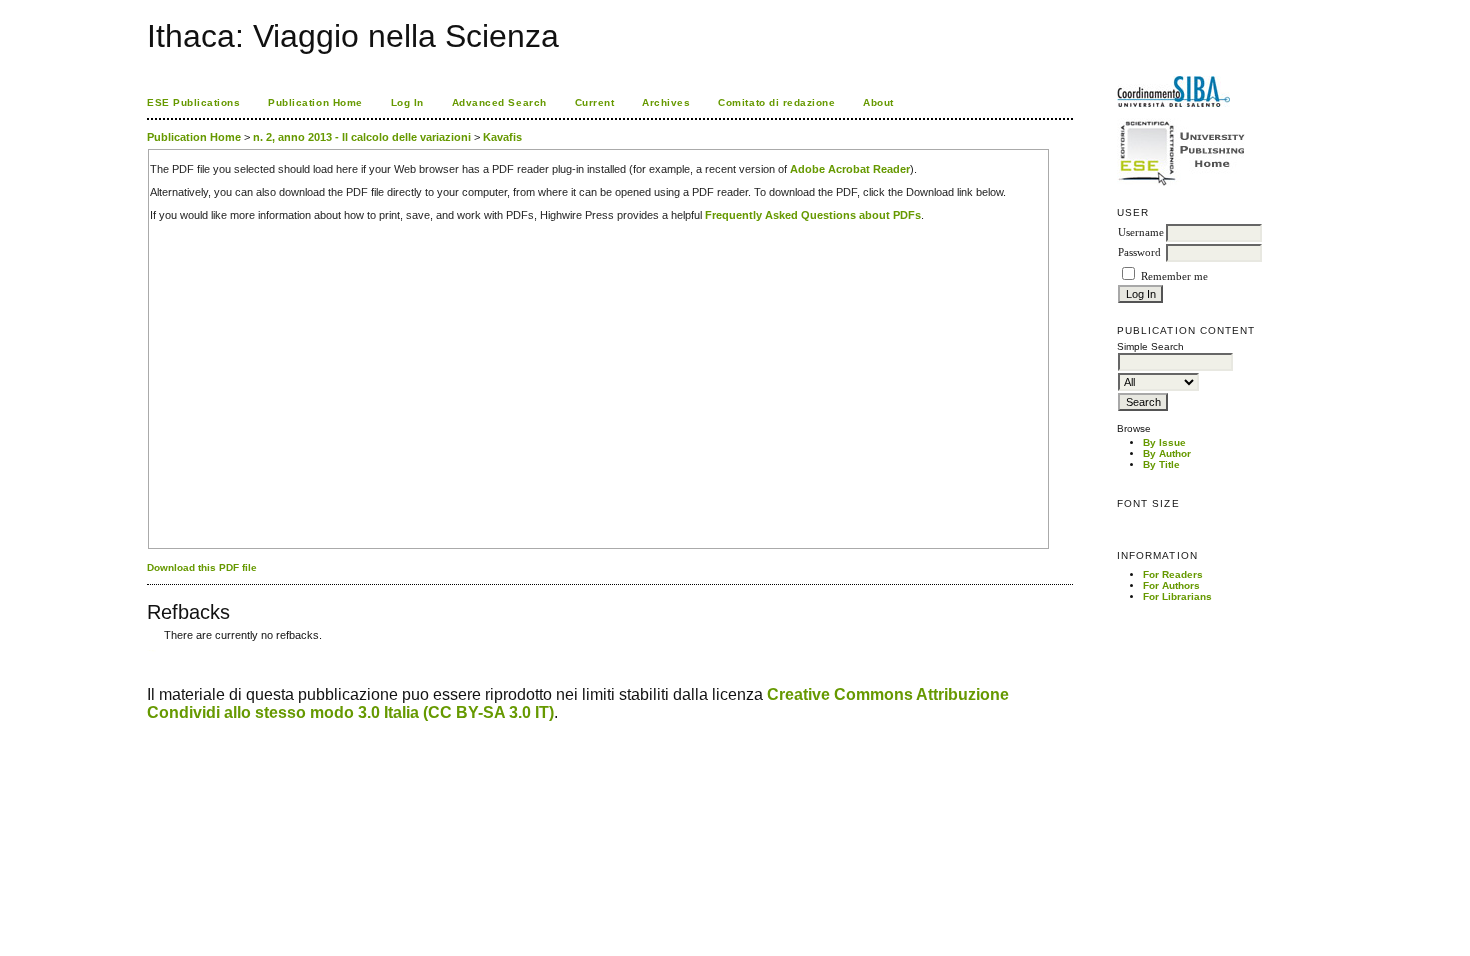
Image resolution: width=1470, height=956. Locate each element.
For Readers (1173, 574)
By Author (1167, 453)
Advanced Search (499, 102)
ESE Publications (193, 102)
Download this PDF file (202, 567)
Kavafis (502, 137)
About (878, 102)
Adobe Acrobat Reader (850, 169)
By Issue (1164, 442)
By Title (1161, 464)
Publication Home (315, 102)
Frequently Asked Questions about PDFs (813, 215)
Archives (666, 102)
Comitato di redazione (776, 102)
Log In (407, 102)
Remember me (1174, 276)
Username (1141, 232)
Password (1139, 252)
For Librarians (1177, 596)
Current (595, 102)
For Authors (1171, 585)
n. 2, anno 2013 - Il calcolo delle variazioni (362, 137)
